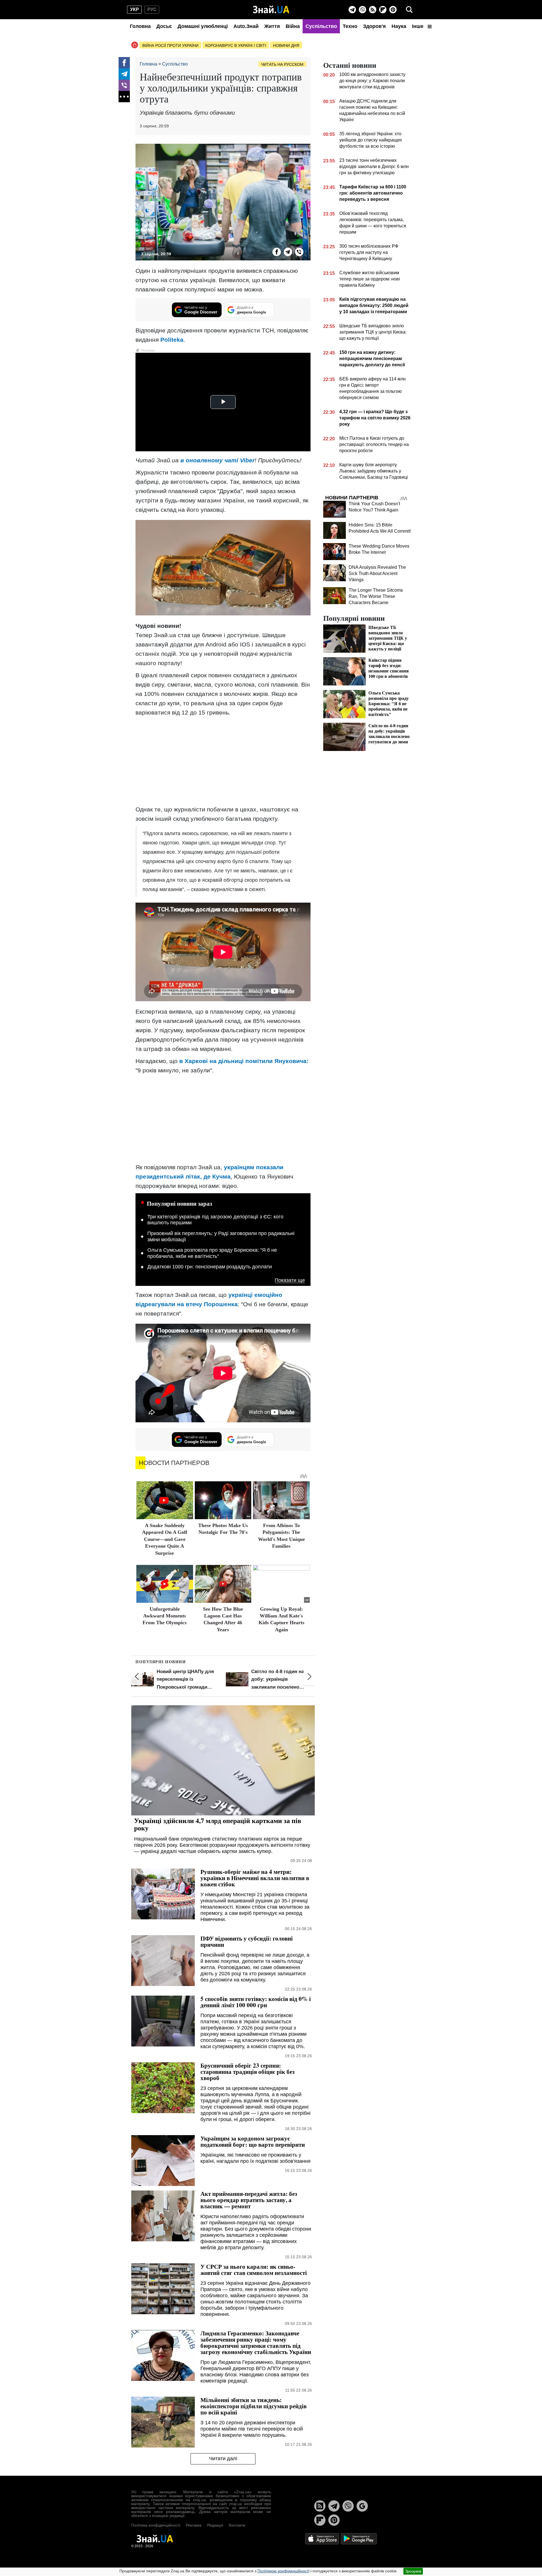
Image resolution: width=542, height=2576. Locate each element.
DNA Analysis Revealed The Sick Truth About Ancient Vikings (377, 573)
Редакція (215, 2525)
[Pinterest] (393, 10)
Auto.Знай (246, 26)
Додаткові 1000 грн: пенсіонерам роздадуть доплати (210, 1267)
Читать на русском (282, 64)
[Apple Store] (323, 2538)
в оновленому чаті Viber (218, 460)
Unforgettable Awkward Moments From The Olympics (165, 1616)
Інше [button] (418, 26)
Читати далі (223, 2459)
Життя (272, 26)
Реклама (194, 2525)
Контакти (237, 2525)
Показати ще (290, 1280)
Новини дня (286, 45)
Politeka (172, 340)
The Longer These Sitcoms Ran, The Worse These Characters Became (376, 596)
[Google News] (362, 2506)
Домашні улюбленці (203, 26)
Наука (399, 26)
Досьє (164, 26)
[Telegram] (352, 10)
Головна (140, 26)
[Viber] (362, 10)
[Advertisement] (223, 761)
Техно (350, 26)
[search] (409, 10)
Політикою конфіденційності (283, 2571)
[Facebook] (124, 63)
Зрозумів (413, 2571)
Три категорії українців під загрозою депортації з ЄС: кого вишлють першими (215, 1220)
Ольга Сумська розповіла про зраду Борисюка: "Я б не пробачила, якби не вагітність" (212, 1253)
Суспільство (321, 26)
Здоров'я (374, 26)
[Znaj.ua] (271, 10)
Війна (293, 26)
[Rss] (373, 10)
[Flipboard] (383, 10)
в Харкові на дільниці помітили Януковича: (244, 1061)
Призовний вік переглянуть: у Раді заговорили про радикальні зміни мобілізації (221, 1236)
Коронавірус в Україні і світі (236, 45)
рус (152, 9)
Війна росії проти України (170, 45)
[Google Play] (359, 2538)
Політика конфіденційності (156, 2525)
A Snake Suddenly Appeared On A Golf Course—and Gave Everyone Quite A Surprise (165, 1539)
